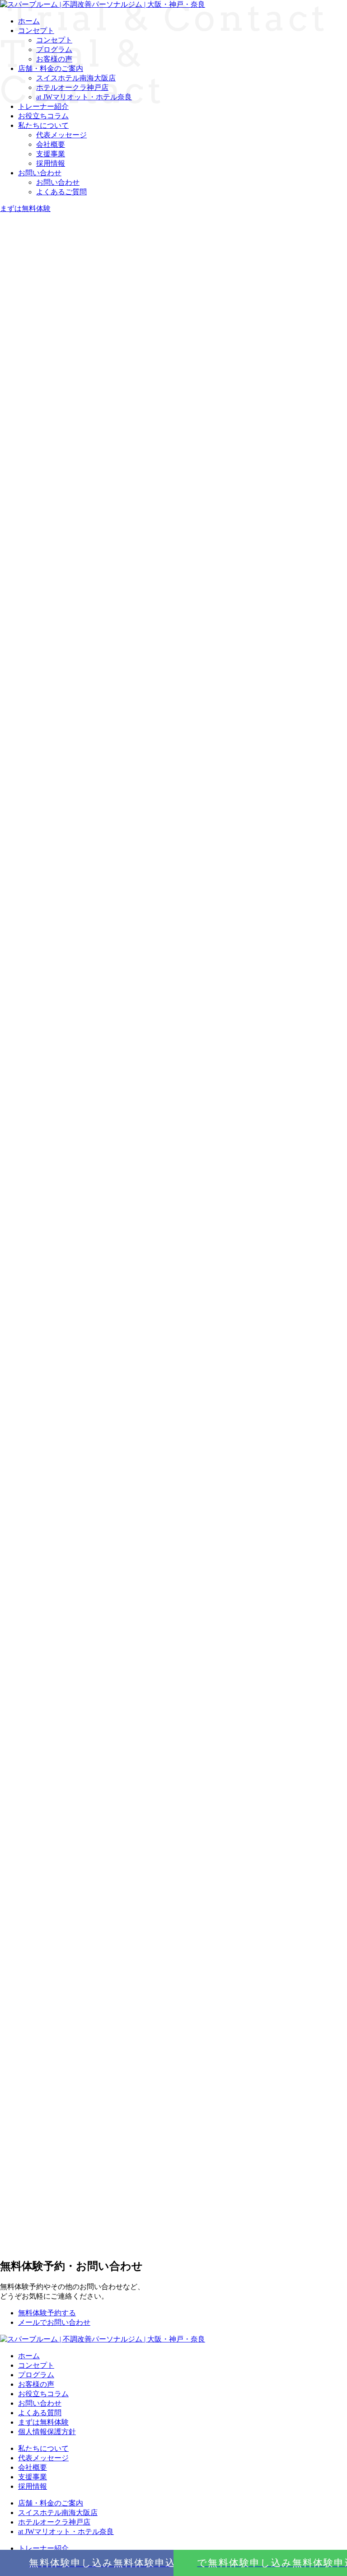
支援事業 (51, 154)
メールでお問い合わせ (54, 2322)
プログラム (36, 2375)
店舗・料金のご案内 (51, 2503)
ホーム (29, 2356)
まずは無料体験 (43, 2422)
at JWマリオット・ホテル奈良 (66, 2532)
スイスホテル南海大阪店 (58, 2513)
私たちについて (43, 125)
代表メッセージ (61, 135)
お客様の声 (36, 2384)
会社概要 (51, 144)
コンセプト (36, 2365)
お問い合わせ (40, 173)
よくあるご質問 (61, 192)
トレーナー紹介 (43, 2548)
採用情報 (51, 163)
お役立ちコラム (43, 116)
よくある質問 (40, 2413)
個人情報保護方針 (47, 2432)
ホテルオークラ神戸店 (54, 2522)
